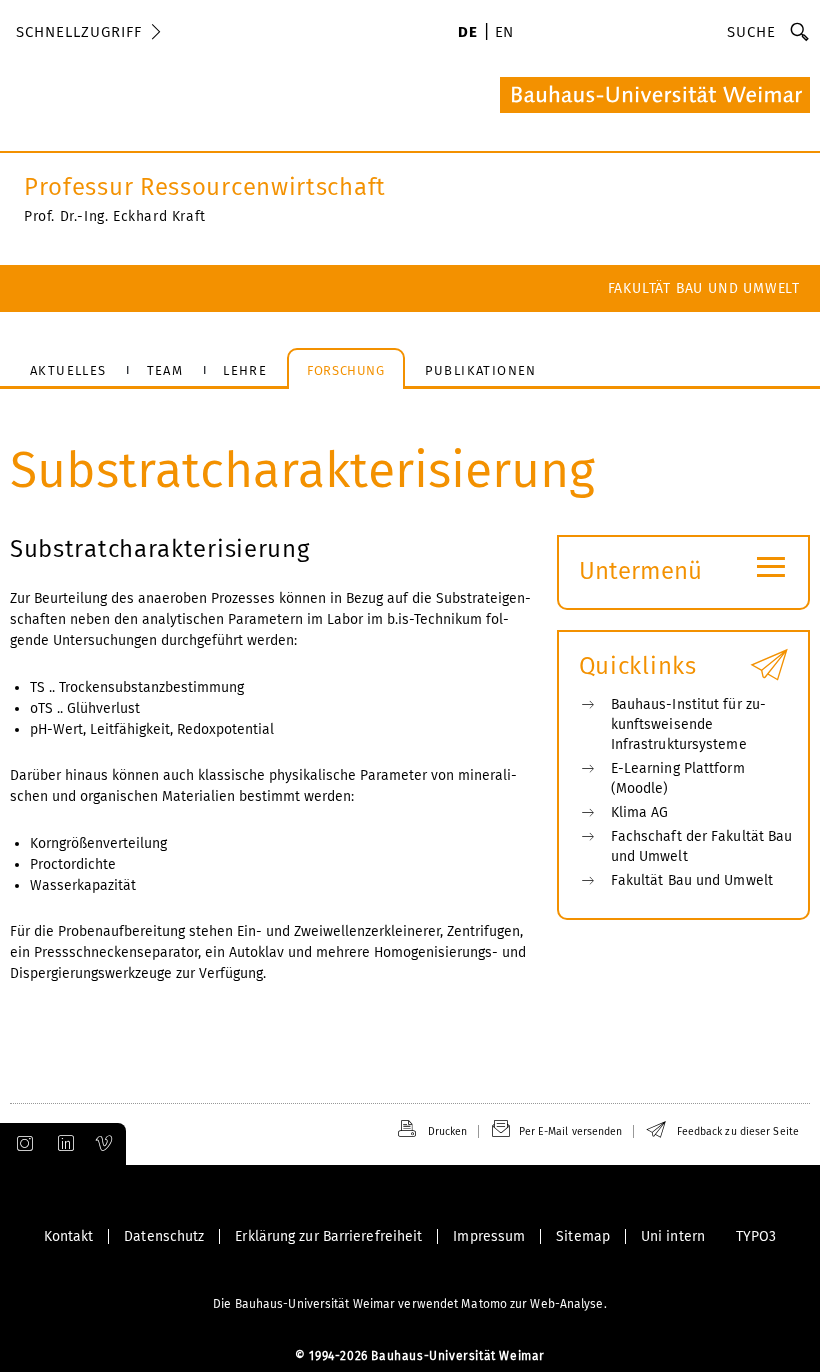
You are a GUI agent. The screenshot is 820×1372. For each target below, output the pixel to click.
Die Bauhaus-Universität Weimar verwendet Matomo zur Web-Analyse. (409, 1304)
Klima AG (640, 812)
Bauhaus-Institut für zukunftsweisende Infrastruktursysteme (688, 724)
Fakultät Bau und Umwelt (704, 288)
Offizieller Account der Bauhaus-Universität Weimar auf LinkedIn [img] (63, 1144)
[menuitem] (467, 34)
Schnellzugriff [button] (79, 32)
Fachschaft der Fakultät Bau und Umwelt (702, 846)
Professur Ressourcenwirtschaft (205, 187)
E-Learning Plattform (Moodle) (678, 778)
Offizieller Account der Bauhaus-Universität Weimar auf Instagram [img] (21, 1144)
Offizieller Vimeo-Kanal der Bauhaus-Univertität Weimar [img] (105, 1144)
